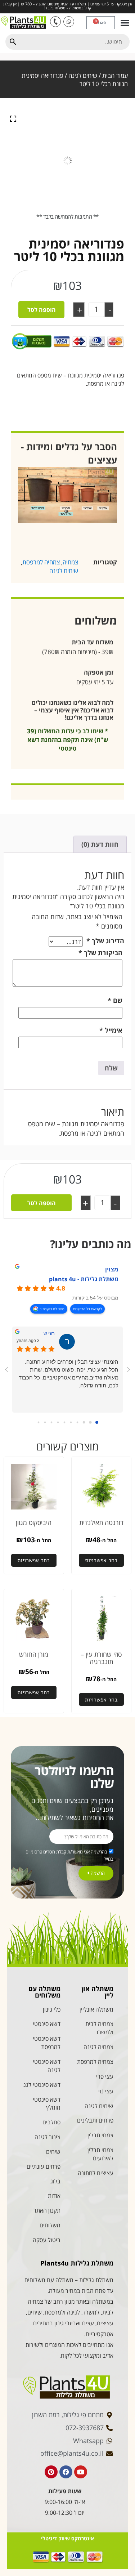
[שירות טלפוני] (55, 22)
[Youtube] (81, 2472)
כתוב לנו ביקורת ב (52, 1309)
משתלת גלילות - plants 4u (84, 1279)
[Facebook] (66, 2472)
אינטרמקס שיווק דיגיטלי (67, 2538)
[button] (125, 23)
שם (115, 1000)
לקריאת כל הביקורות (87, 1309)
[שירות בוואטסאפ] (69, 22)
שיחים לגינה (83, 75)
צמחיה (70, 562)
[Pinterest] (51, 2472)
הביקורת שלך (100, 953)
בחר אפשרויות (101, 1560)
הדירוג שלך (105, 941)
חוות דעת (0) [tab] (100, 844)
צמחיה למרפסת (41, 562)
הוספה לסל (42, 310)
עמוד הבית (115, 75)
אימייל (111, 1030)
